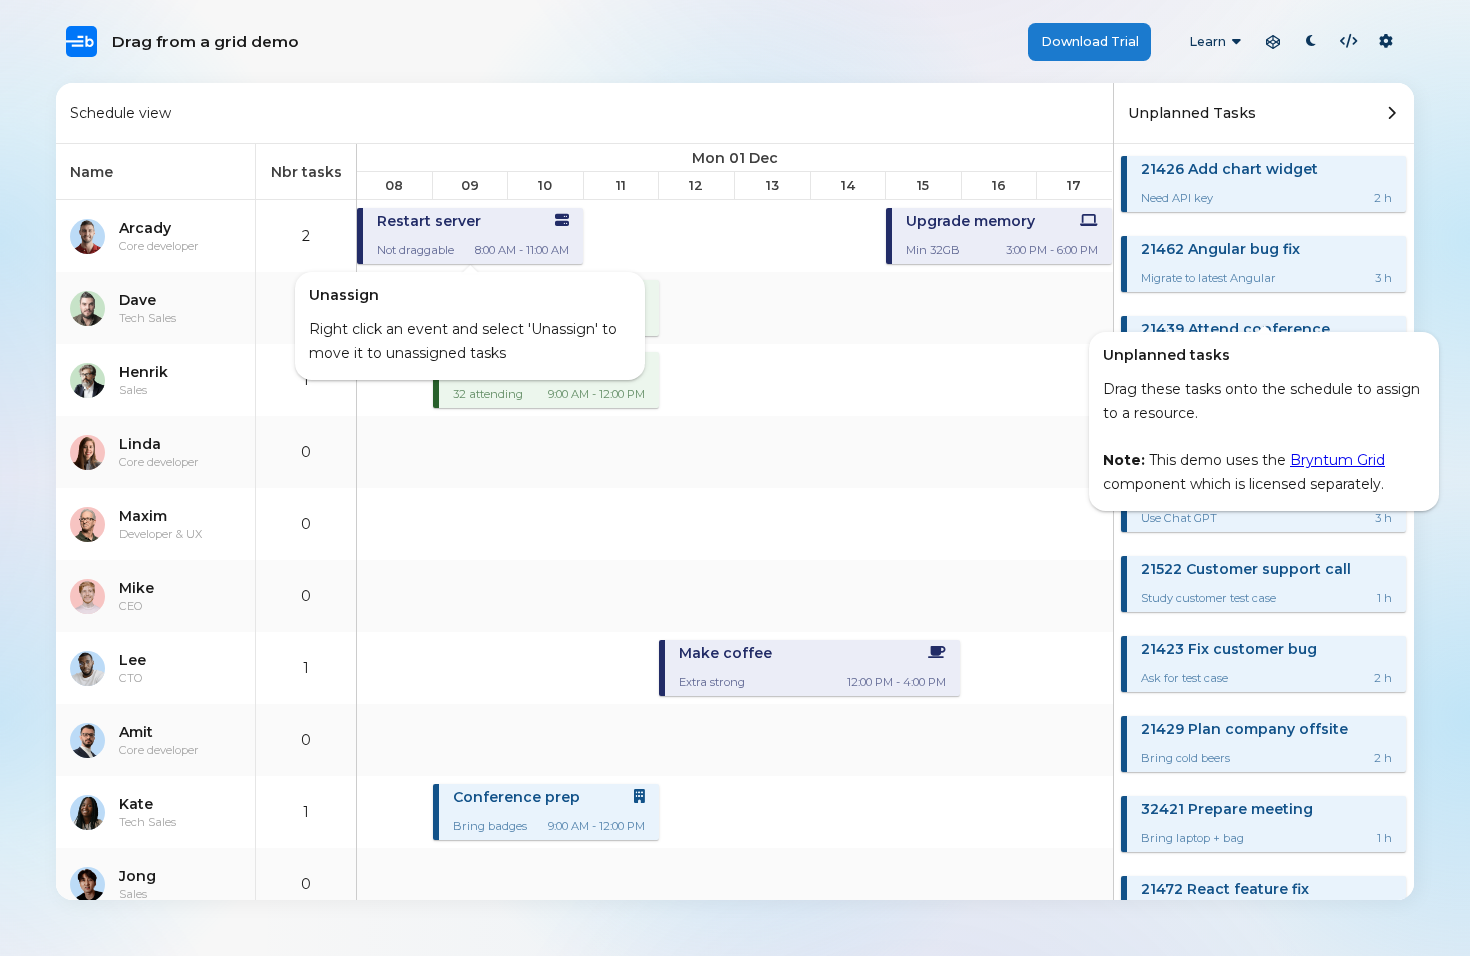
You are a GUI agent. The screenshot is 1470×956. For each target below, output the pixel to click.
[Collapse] (1392, 113)
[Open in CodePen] (1273, 42)
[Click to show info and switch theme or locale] (1386, 42)
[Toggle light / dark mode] (1311, 42)
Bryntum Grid (1337, 460)
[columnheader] (156, 172)
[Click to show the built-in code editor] (1349, 42)
